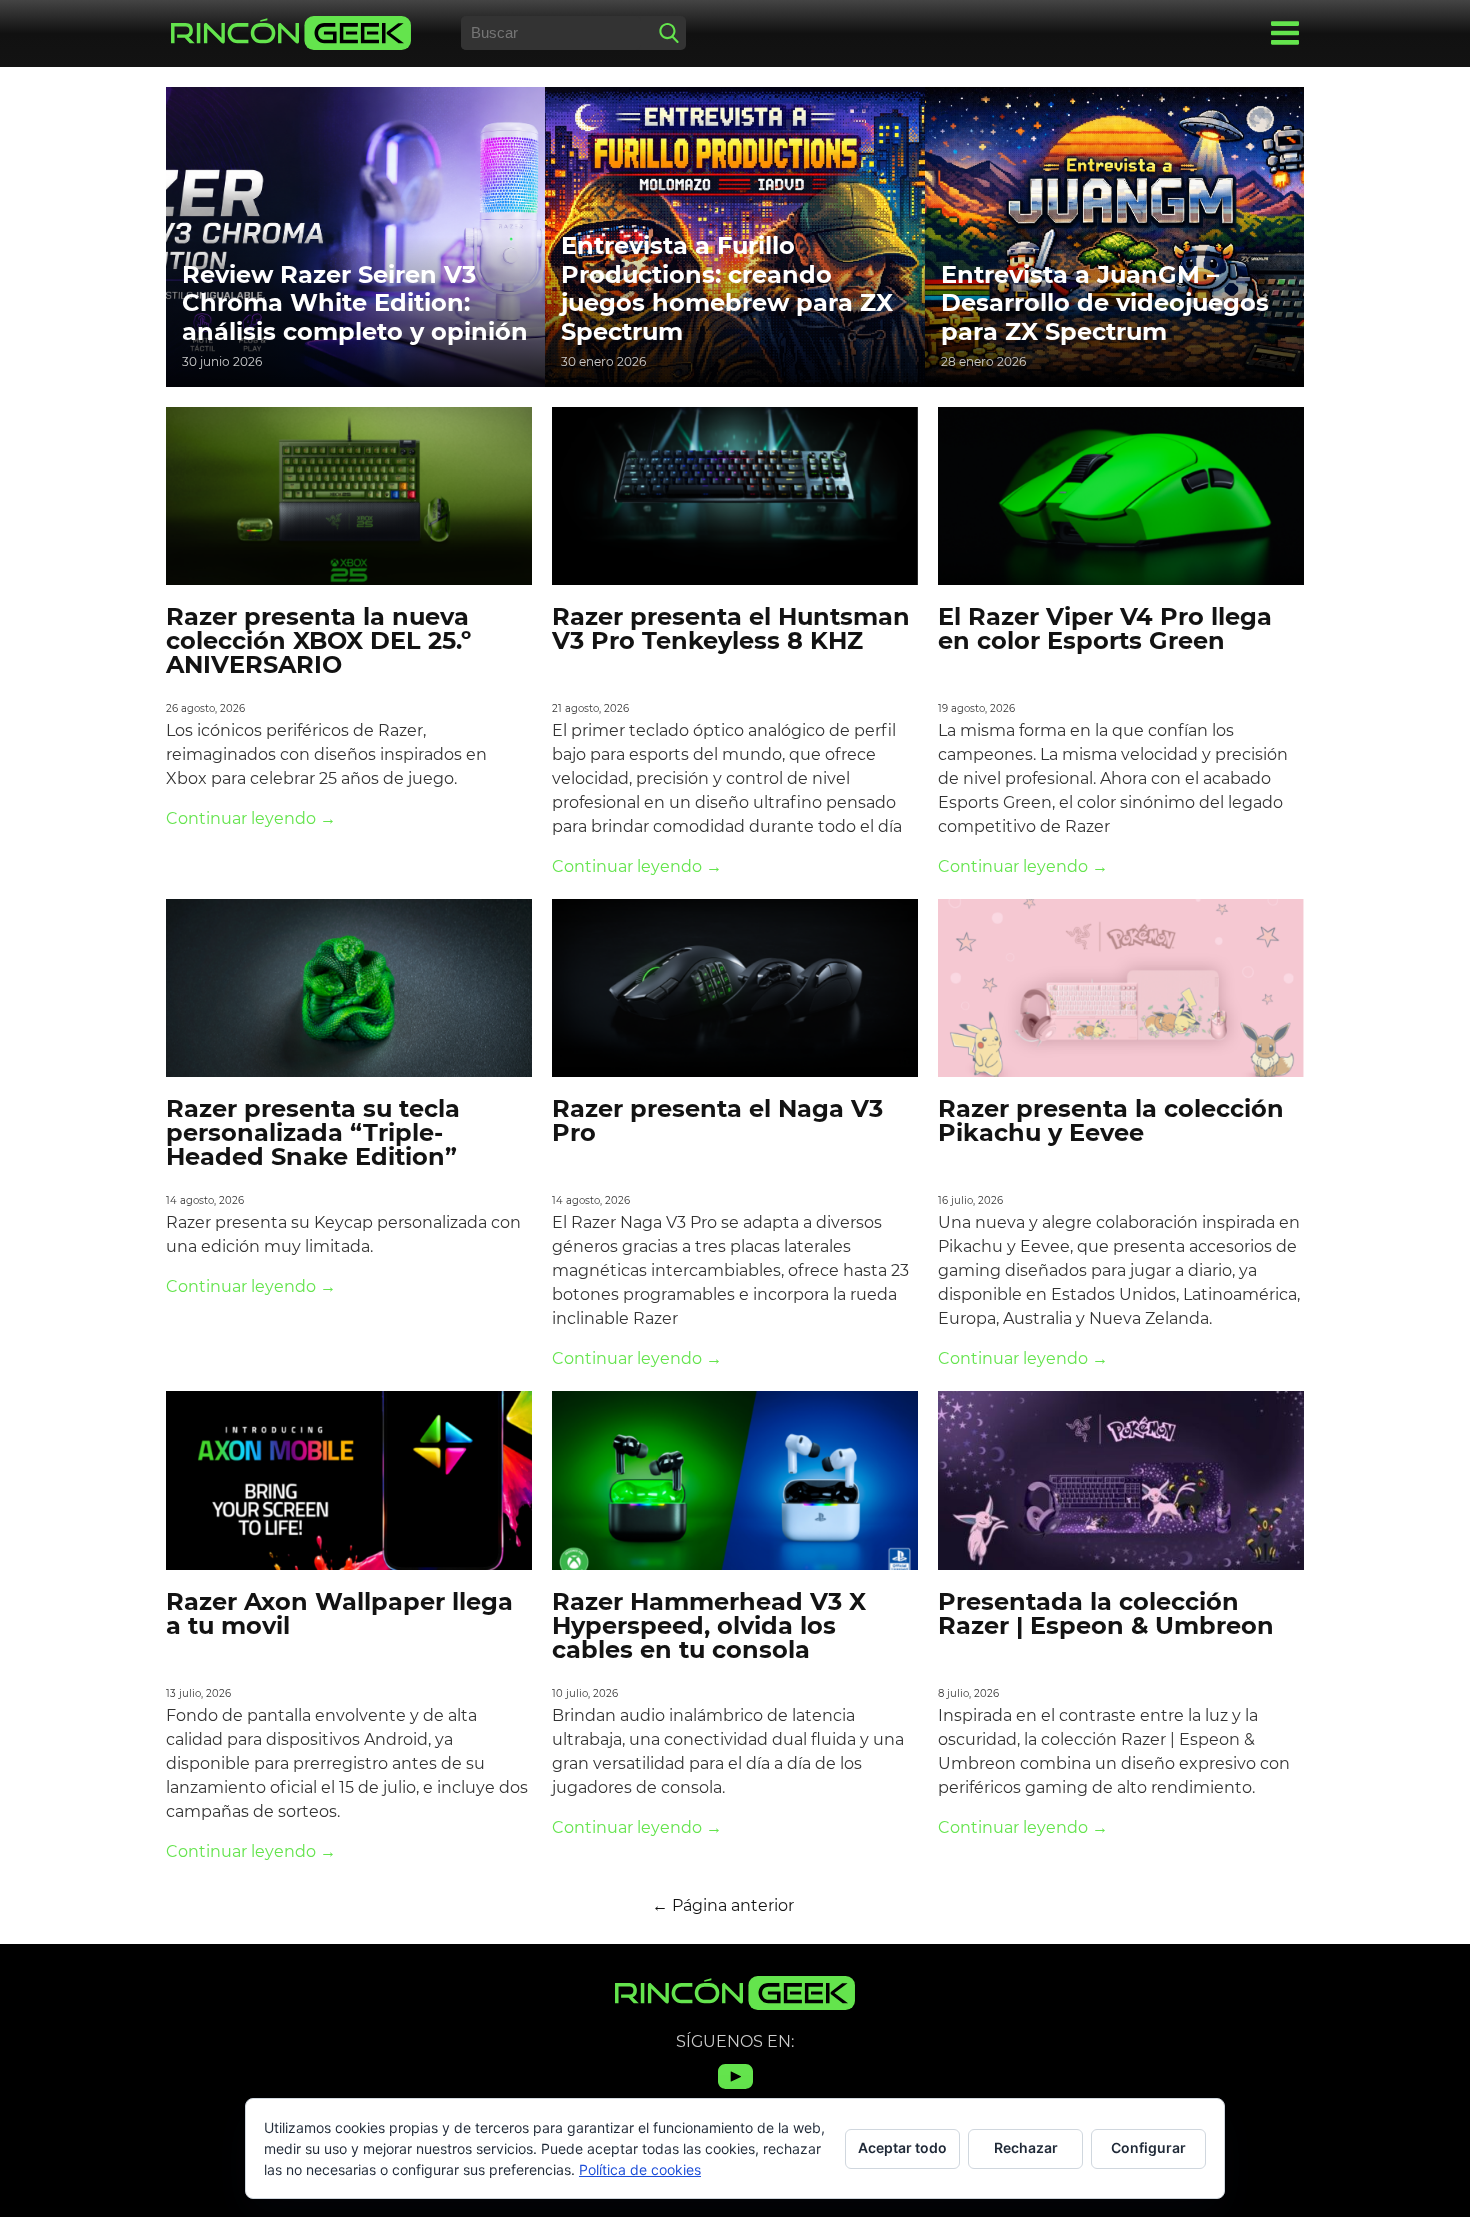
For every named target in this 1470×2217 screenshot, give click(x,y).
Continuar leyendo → (251, 818)
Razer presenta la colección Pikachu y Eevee (1111, 1120)
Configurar (1148, 2147)
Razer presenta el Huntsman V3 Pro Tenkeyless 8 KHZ (731, 628)
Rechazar (1026, 2147)
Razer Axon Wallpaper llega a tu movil (339, 1613)
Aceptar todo (902, 2147)
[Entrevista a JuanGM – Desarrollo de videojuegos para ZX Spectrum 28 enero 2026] (1114, 235)
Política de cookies (640, 2169)
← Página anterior (723, 1905)
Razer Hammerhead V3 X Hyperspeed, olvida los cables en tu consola (709, 1625)
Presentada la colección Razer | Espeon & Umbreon (1106, 1613)
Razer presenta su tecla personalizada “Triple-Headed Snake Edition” (313, 1132)
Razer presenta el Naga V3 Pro (717, 1120)
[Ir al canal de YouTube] (735, 2088)
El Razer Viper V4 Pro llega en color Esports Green (1105, 628)
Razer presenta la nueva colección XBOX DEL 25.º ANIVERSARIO (318, 640)
